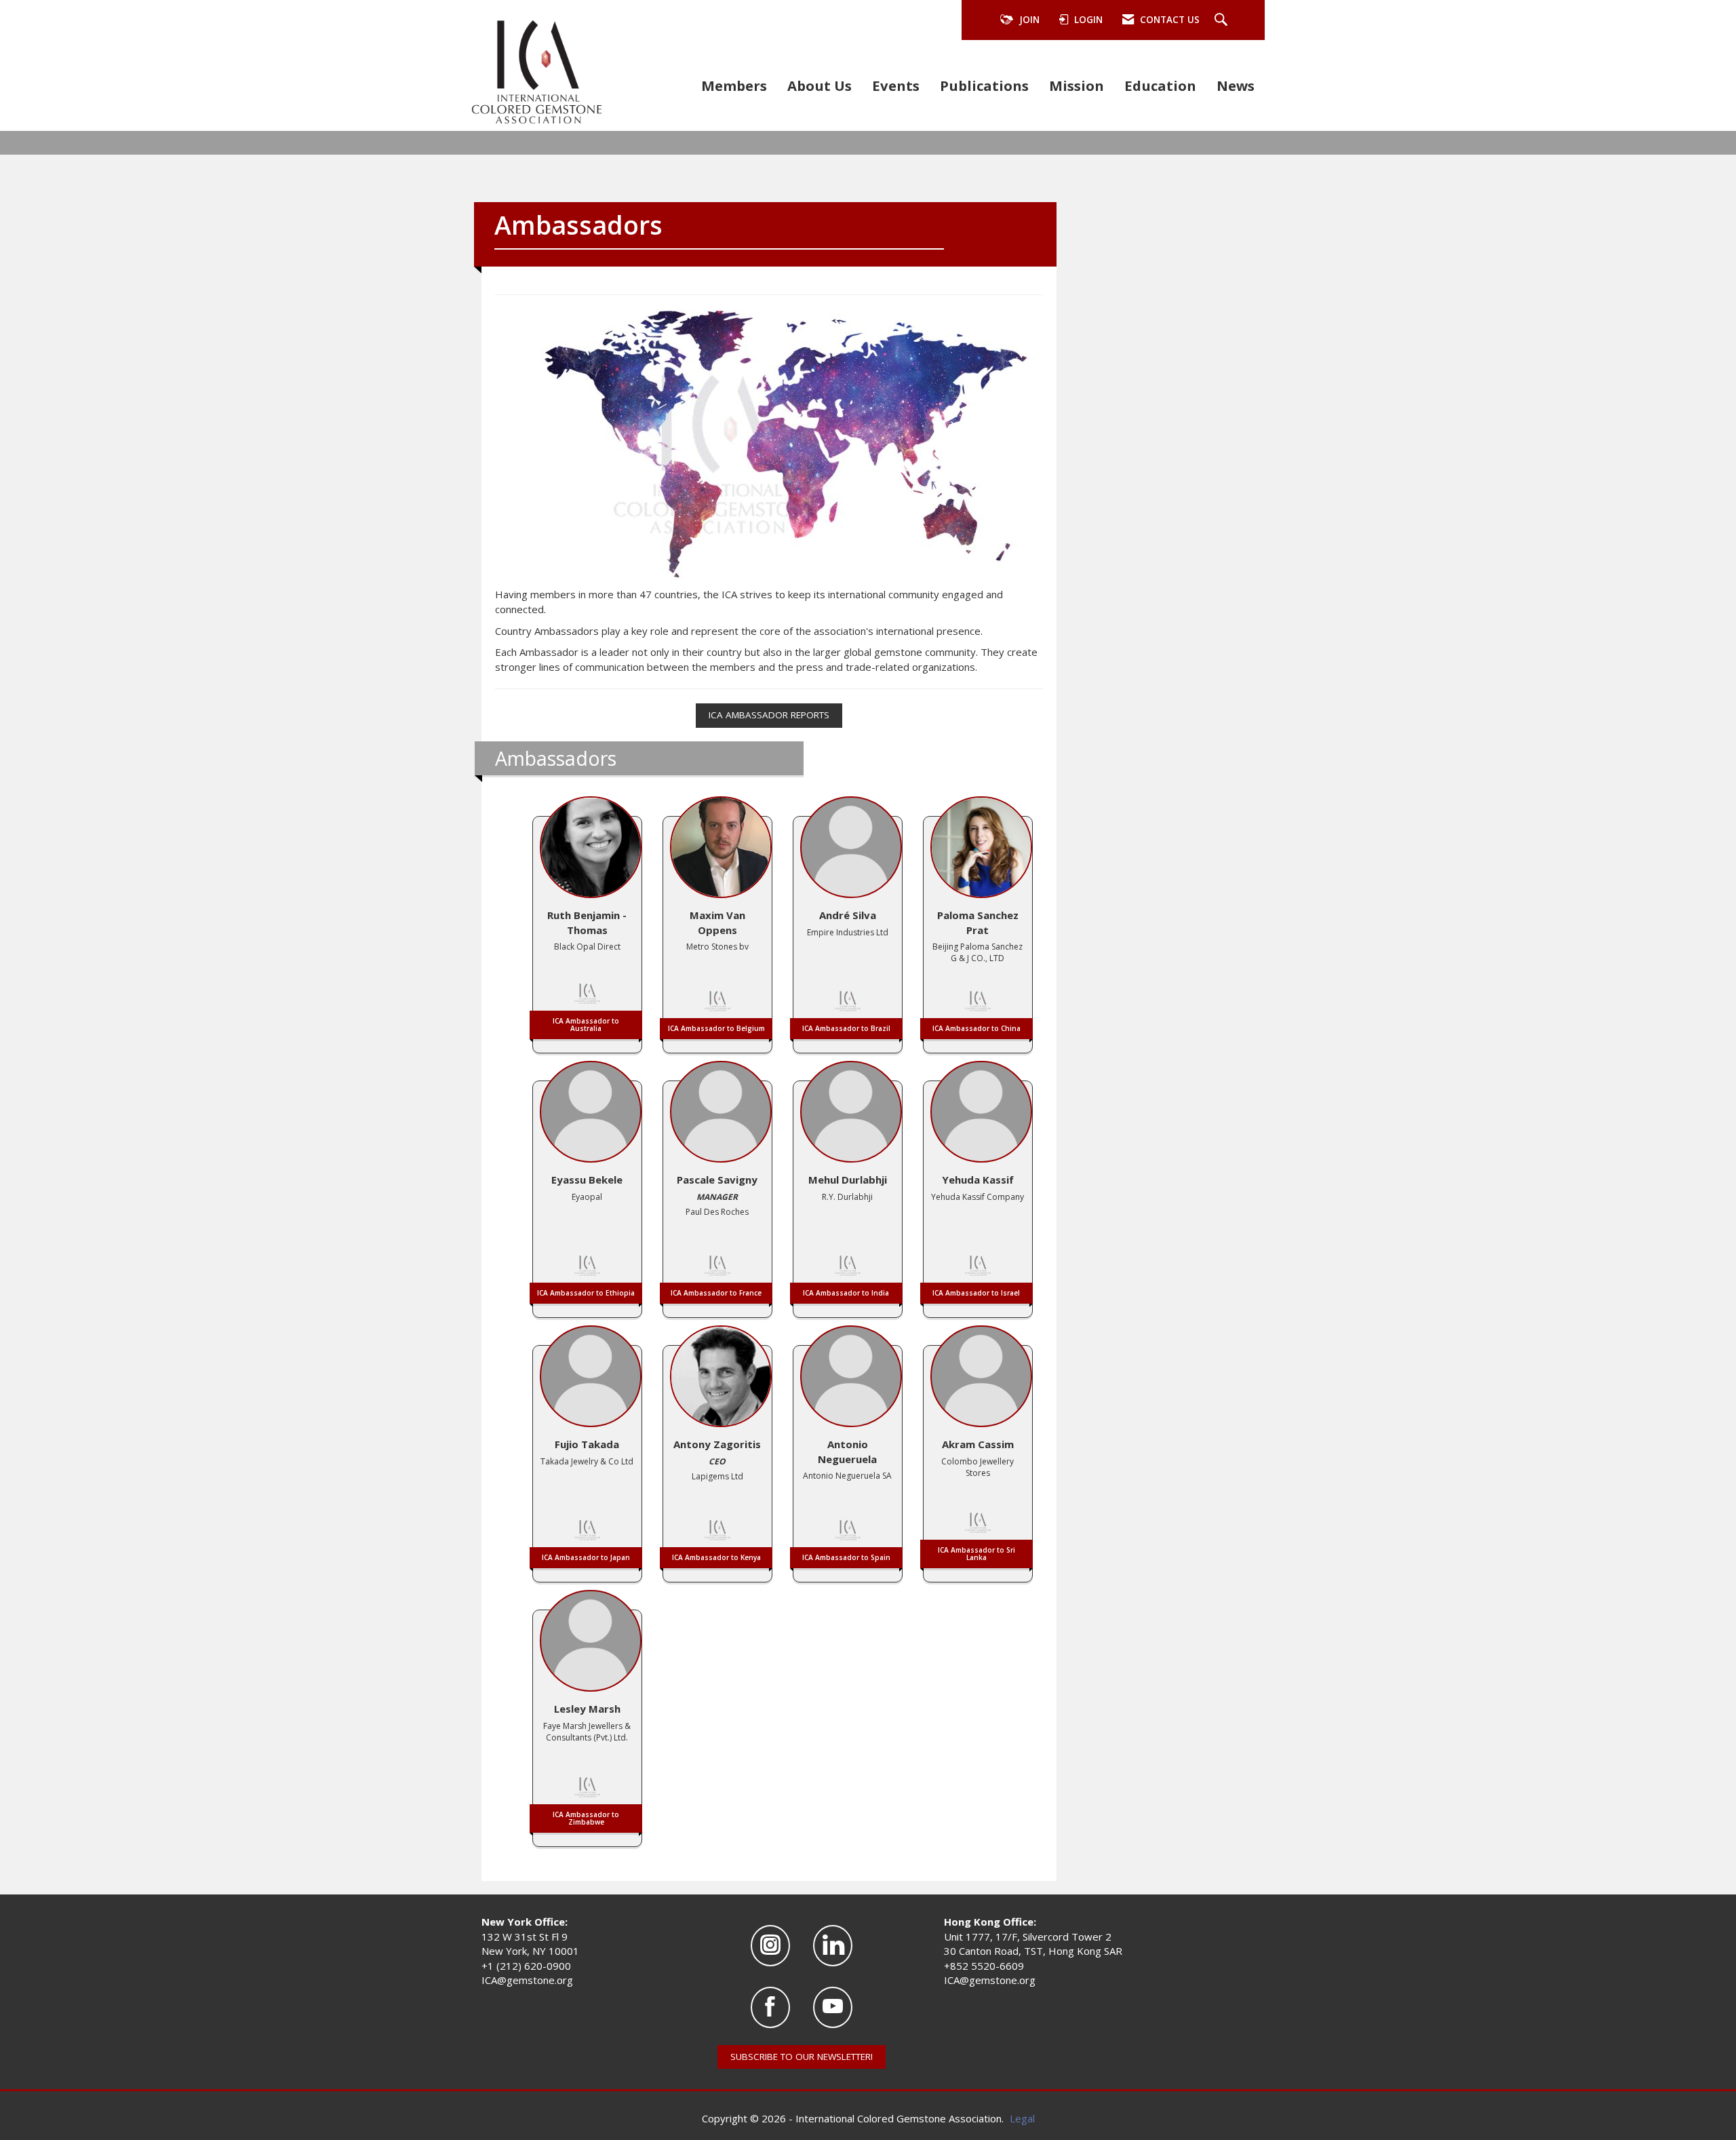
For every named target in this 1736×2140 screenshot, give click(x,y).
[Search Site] (1223, 20)
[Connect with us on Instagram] (770, 1946)
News (1236, 85)
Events (896, 85)
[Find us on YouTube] (833, 2007)
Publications (984, 85)
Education (1160, 85)
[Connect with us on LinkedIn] (833, 1946)
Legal (1022, 2118)
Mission (1077, 85)
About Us (820, 85)
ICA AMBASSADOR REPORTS (769, 715)
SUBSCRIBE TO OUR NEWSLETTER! (802, 2057)
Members (734, 85)
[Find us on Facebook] (770, 2007)
